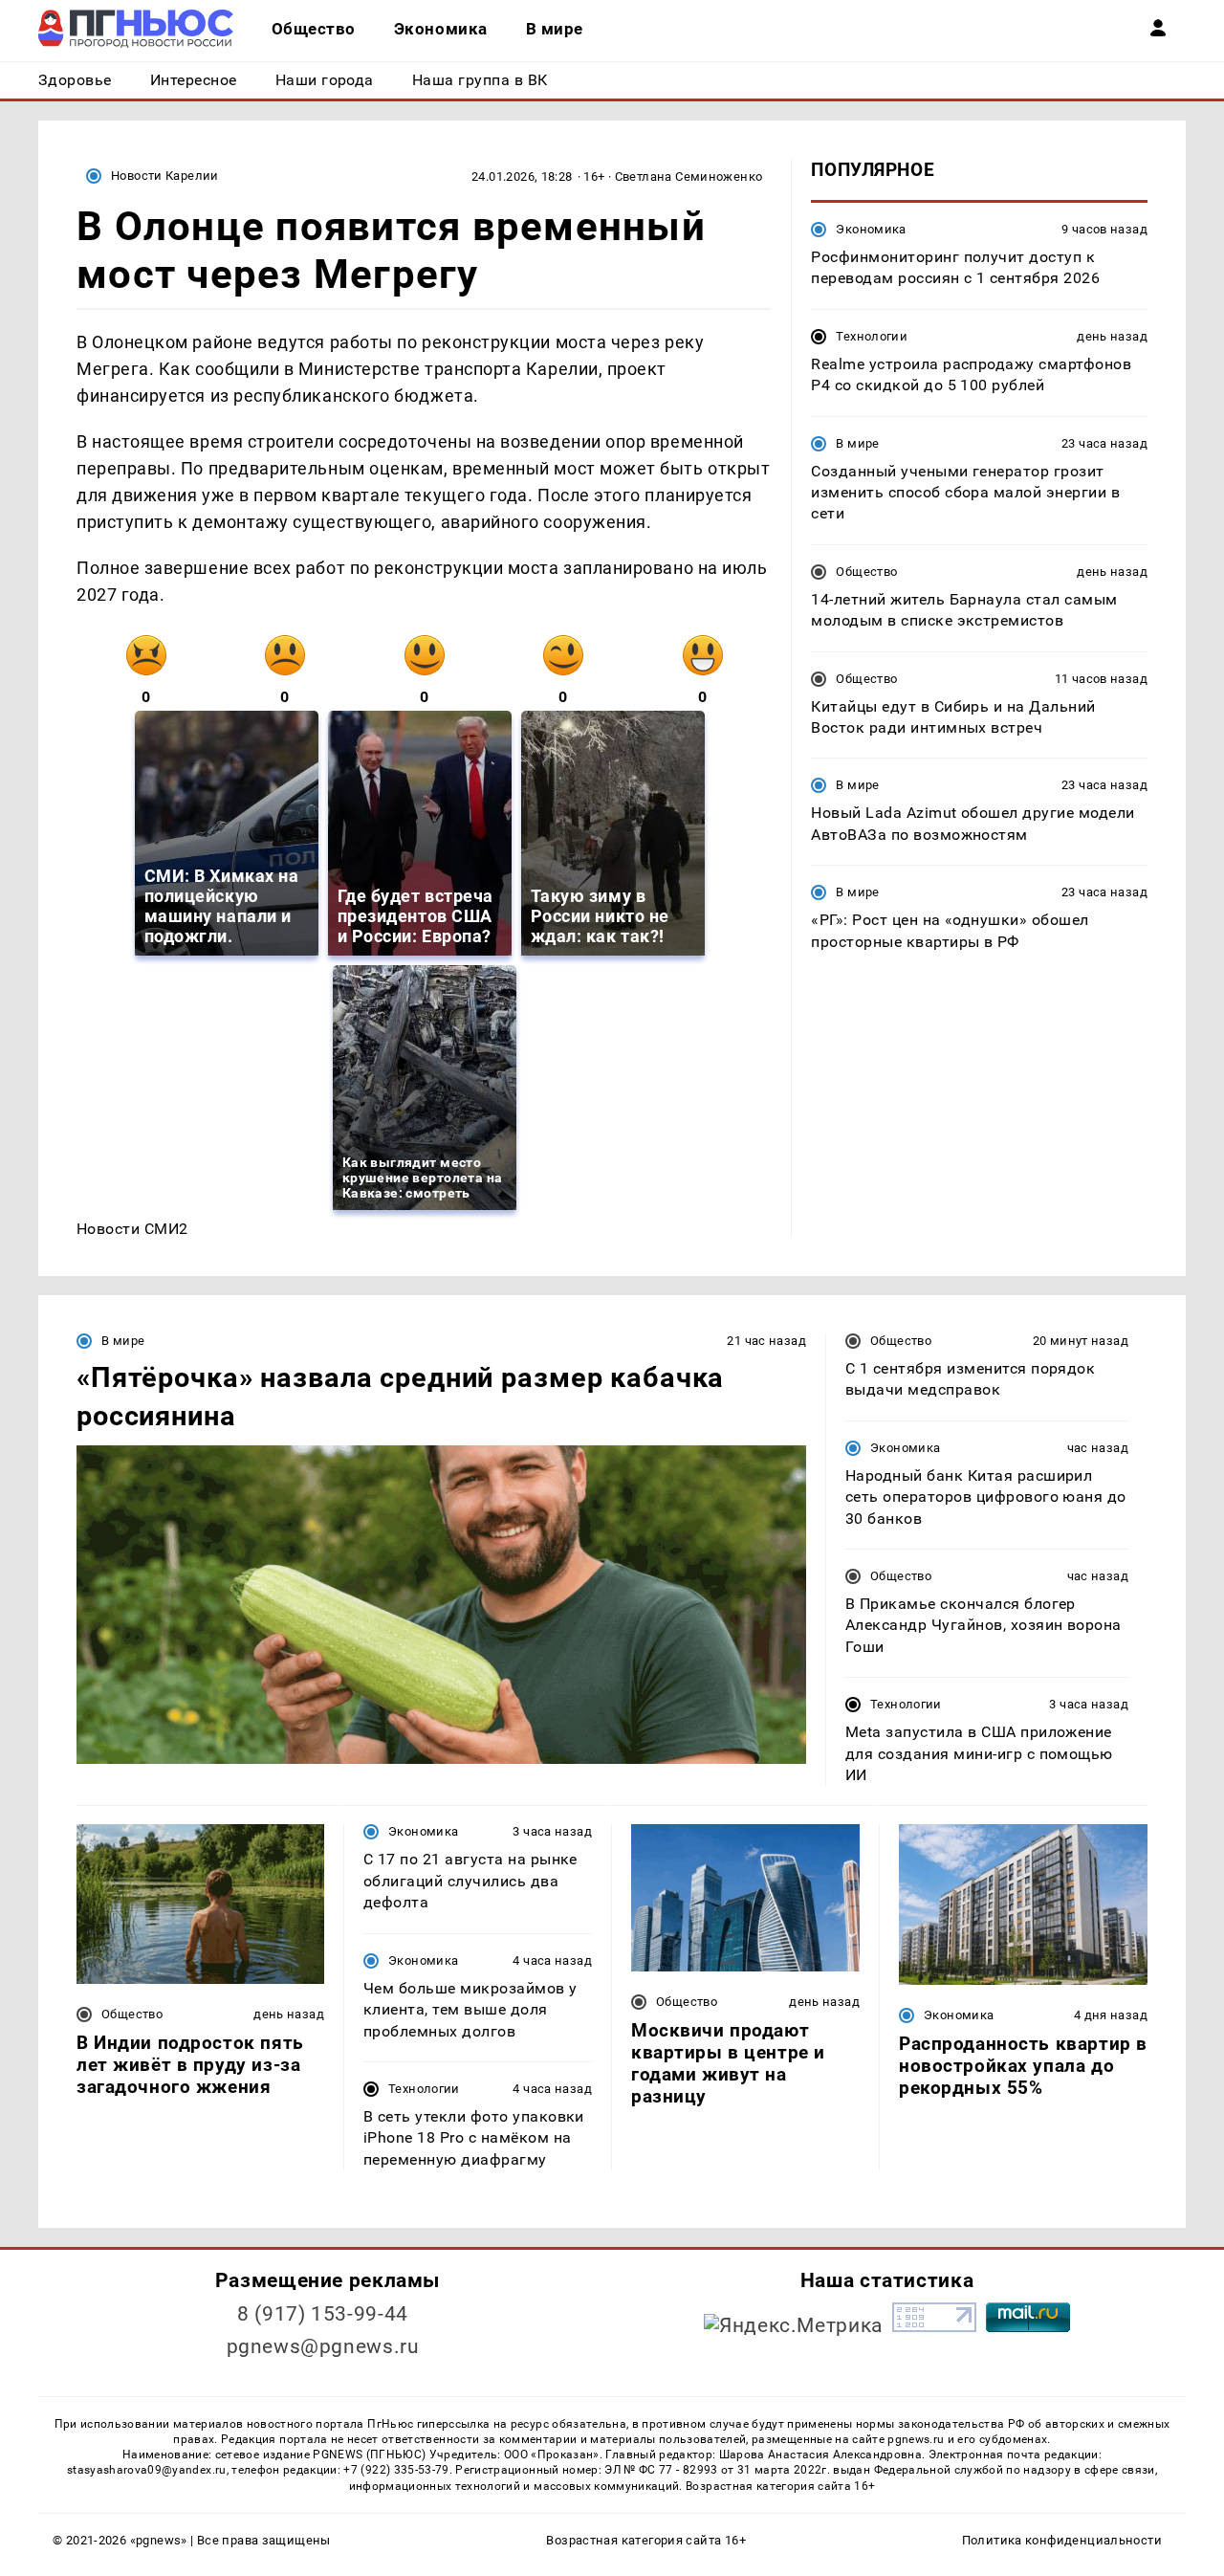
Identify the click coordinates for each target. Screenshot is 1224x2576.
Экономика (871, 229)
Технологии (872, 336)
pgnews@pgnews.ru (323, 2346)
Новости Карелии (165, 176)
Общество (866, 572)
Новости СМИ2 (132, 1229)
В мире (857, 443)
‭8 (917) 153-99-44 (323, 2314)
